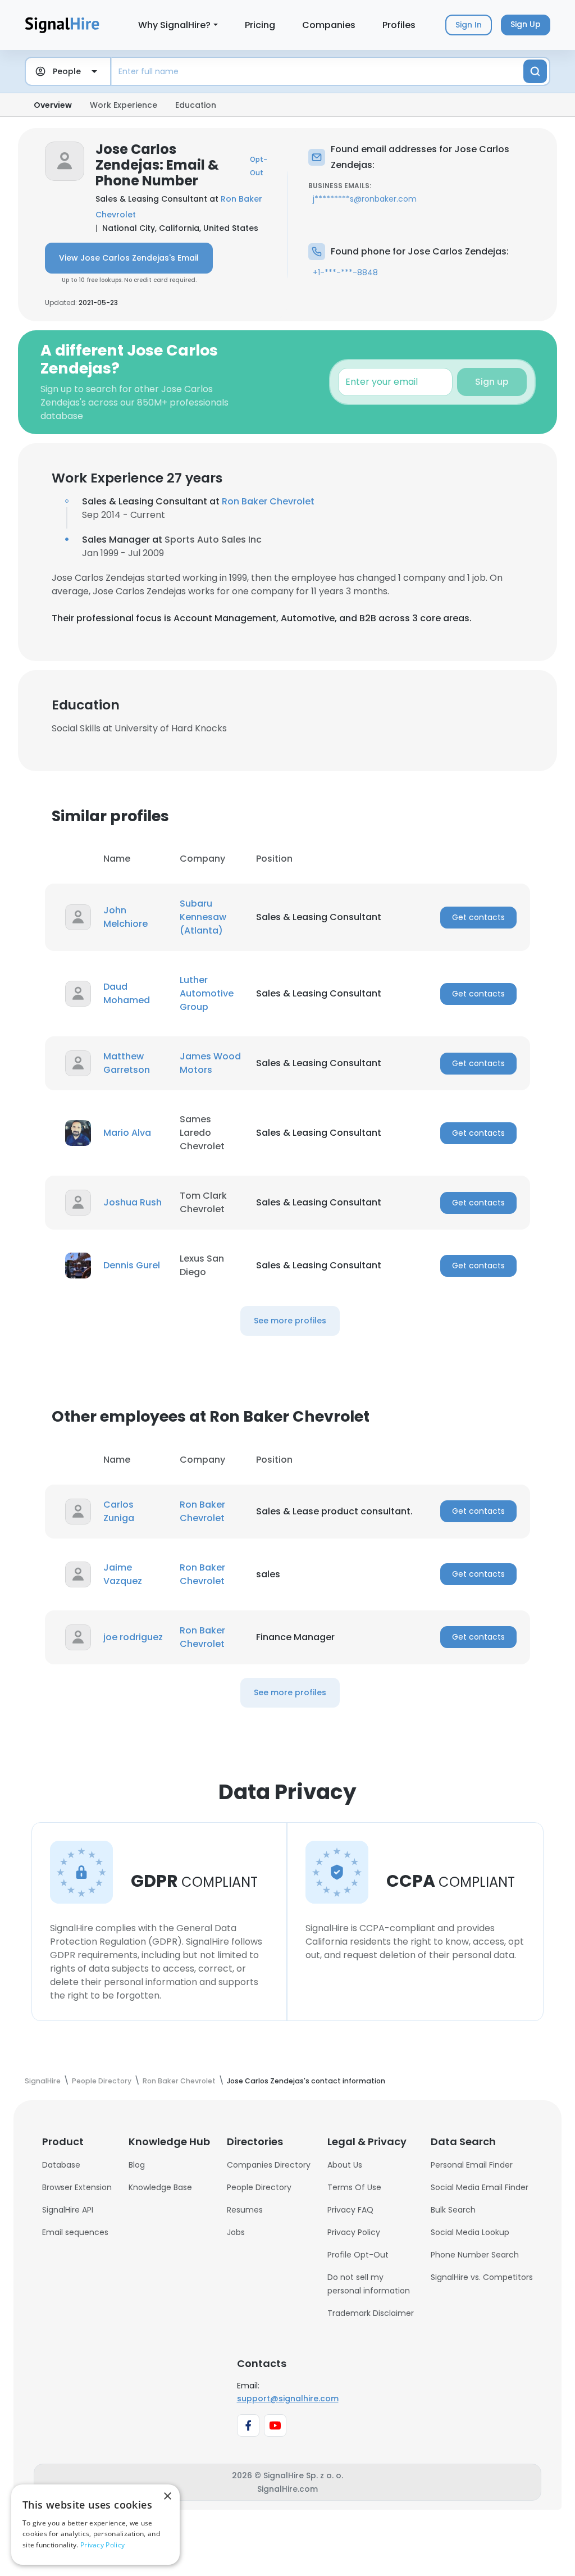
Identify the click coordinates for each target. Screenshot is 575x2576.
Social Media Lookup (470, 2232)
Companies (329, 25)
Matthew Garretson (127, 1063)
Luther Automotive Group (207, 993)
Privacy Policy (354, 2232)
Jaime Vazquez (123, 1574)
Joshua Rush (133, 1202)
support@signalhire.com (288, 2398)
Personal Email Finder (472, 2165)
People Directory (259, 2187)
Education (196, 105)
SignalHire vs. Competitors (482, 2277)
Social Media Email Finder (480, 2187)
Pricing (260, 25)
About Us (345, 2165)
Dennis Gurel (132, 1265)
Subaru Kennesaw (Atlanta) (203, 917)
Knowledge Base (160, 2187)
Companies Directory (269, 2165)
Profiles (399, 25)
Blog (137, 2165)
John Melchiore (126, 917)
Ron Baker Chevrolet (268, 501)
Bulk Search (453, 2210)
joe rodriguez (133, 1637)
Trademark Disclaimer (371, 2313)
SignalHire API (68, 2210)
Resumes (245, 2210)
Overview (53, 105)
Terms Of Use (354, 2187)
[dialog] (95, 2525)
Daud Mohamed (127, 993)
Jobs (236, 2232)
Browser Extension (77, 2187)
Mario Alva (127, 1133)
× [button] (167, 2497)
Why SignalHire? (174, 25)
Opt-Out (259, 166)
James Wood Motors (210, 1063)
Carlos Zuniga (119, 1511)
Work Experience (124, 105)
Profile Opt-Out (358, 2255)
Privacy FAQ (350, 2210)
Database (61, 2165)
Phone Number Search (475, 2255)
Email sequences (75, 2232)
